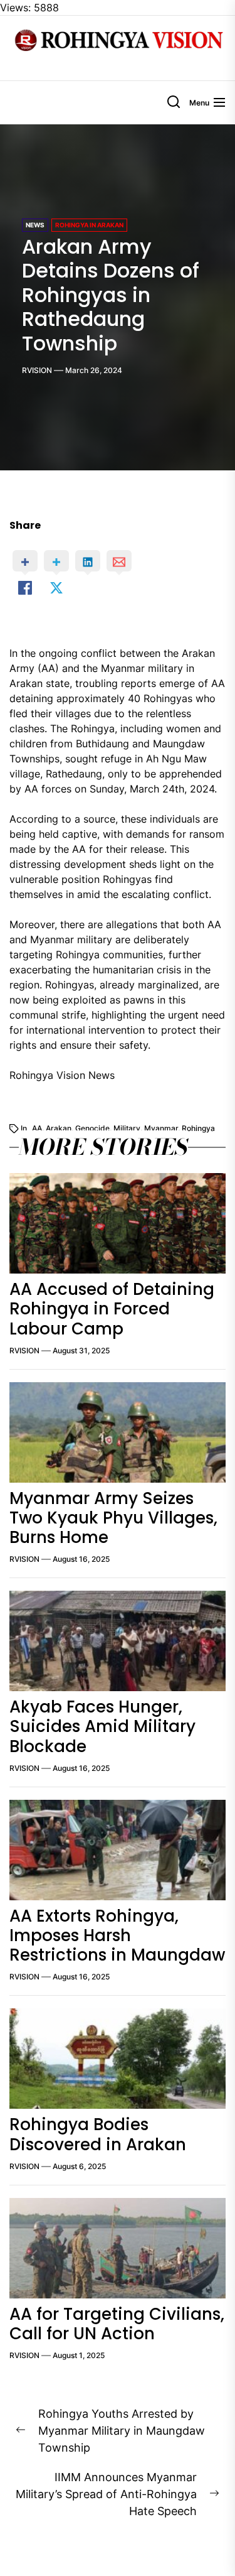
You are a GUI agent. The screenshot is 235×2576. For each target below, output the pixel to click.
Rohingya (198, 1128)
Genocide (92, 1128)
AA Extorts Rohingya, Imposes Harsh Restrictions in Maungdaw (117, 1935)
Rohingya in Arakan (89, 225)
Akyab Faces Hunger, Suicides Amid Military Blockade (102, 1726)
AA (37, 1128)
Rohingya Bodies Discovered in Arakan (98, 2134)
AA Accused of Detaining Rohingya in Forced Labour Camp (112, 1309)
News (35, 225)
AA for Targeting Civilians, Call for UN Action (117, 2324)
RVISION (37, 370)
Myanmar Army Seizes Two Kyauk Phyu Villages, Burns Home (113, 1518)
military (127, 1128)
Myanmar (161, 1128)
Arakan (59, 1128)
